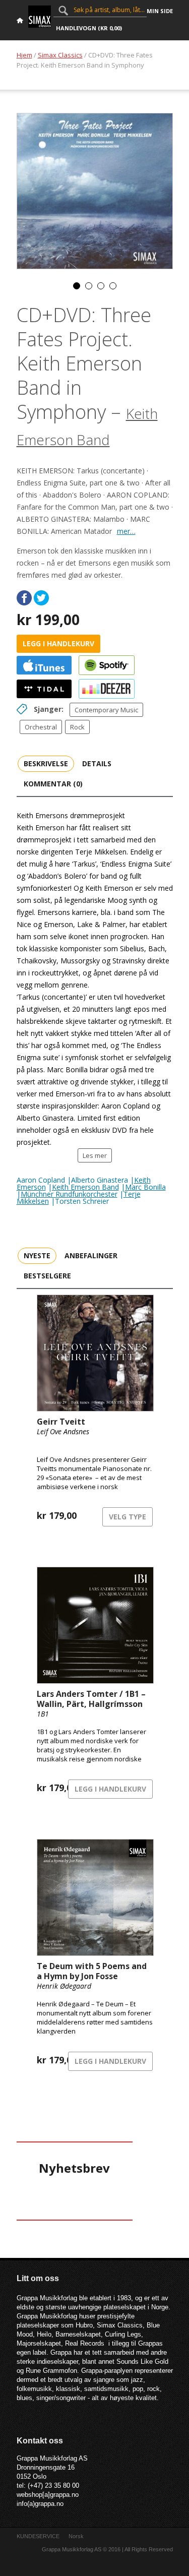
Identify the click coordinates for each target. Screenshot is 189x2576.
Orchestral (41, 727)
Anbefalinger (91, 1255)
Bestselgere (47, 1276)
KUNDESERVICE (38, 2536)
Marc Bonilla (145, 1187)
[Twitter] (41, 598)
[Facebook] (24, 598)
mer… (126, 531)
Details (97, 763)
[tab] (46, 763)
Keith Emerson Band (85, 1187)
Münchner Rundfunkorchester (69, 1194)
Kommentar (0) (53, 784)
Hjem (24, 55)
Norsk (76, 2536)
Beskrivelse (46, 763)
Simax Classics (60, 55)
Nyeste (37, 1255)
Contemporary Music (106, 710)
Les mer (95, 1155)
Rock (77, 727)
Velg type (128, 1517)
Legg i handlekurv (58, 643)
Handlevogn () (89, 28)
